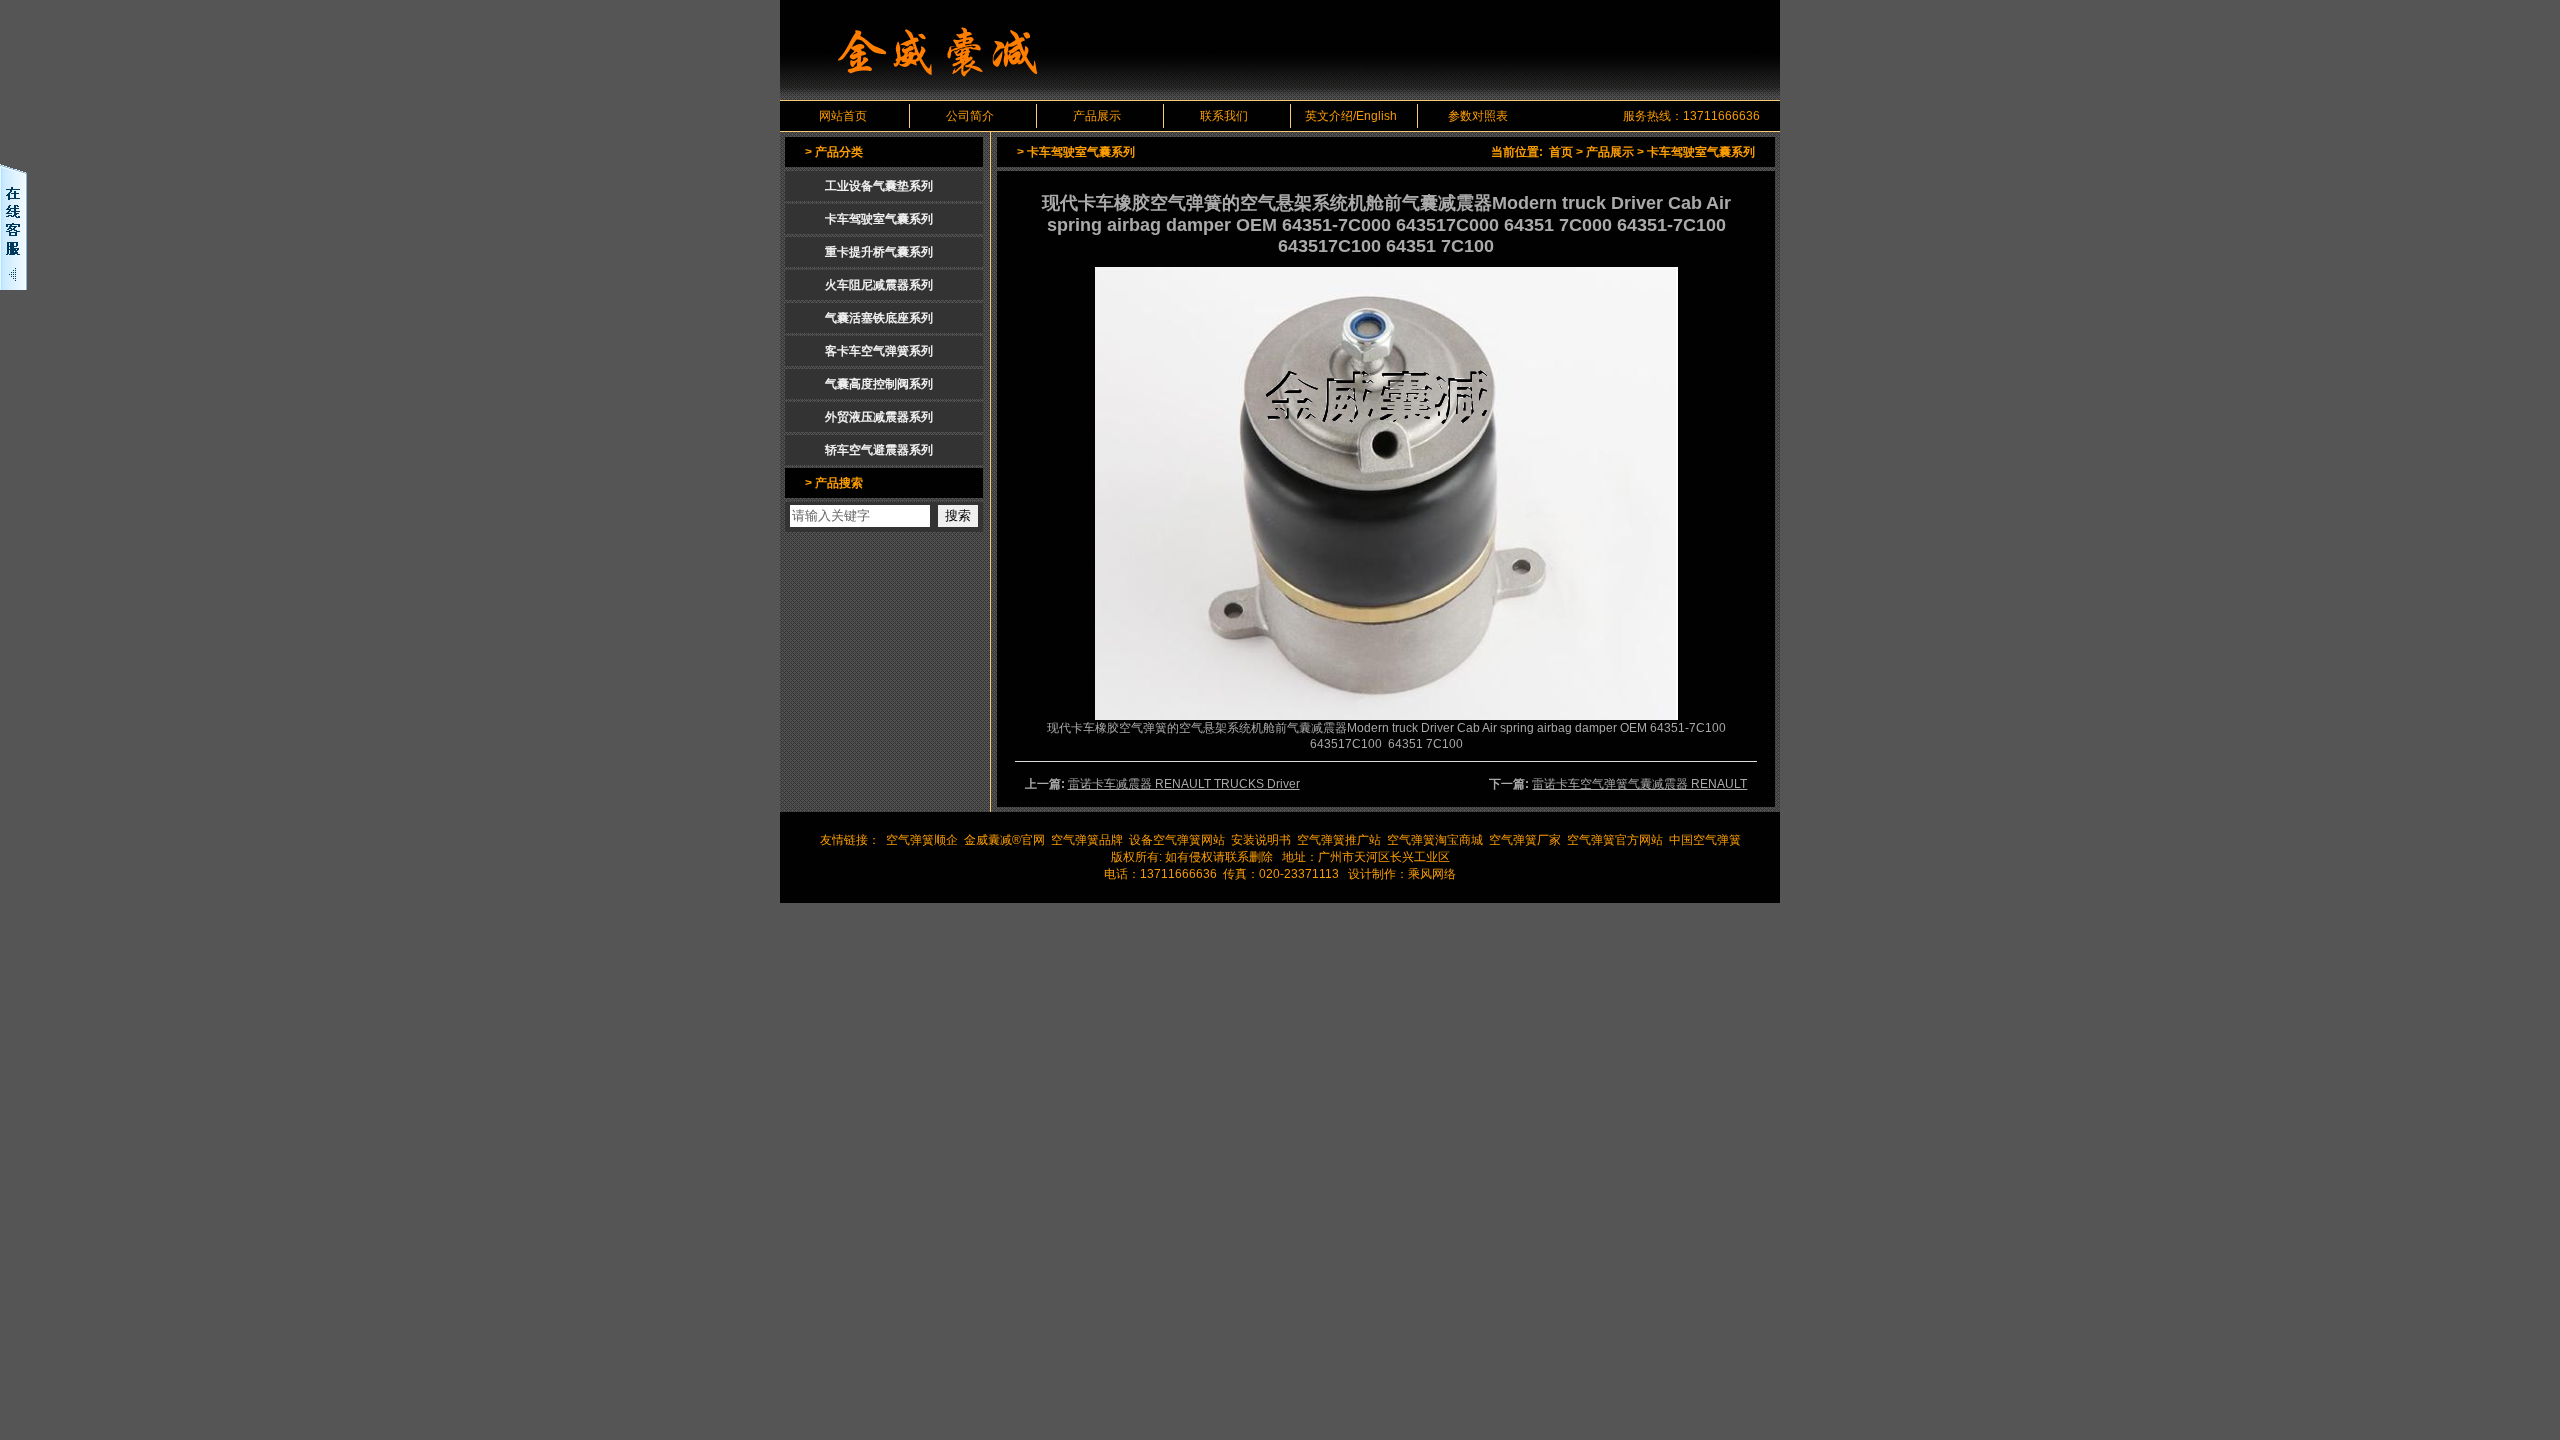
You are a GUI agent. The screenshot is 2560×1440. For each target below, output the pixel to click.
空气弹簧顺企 (922, 840)
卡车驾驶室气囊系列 (1701, 152)
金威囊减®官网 (1004, 840)
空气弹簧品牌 (1087, 840)
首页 (1561, 152)
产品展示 (1097, 116)
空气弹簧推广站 (1339, 840)
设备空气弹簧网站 (1177, 840)
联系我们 (1224, 116)
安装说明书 (1261, 840)
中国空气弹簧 (1705, 840)
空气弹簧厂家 (1525, 840)
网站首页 (843, 116)
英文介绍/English (1351, 116)
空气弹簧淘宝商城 (1435, 840)
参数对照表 (1478, 116)
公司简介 (970, 116)
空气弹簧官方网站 (1615, 840)
